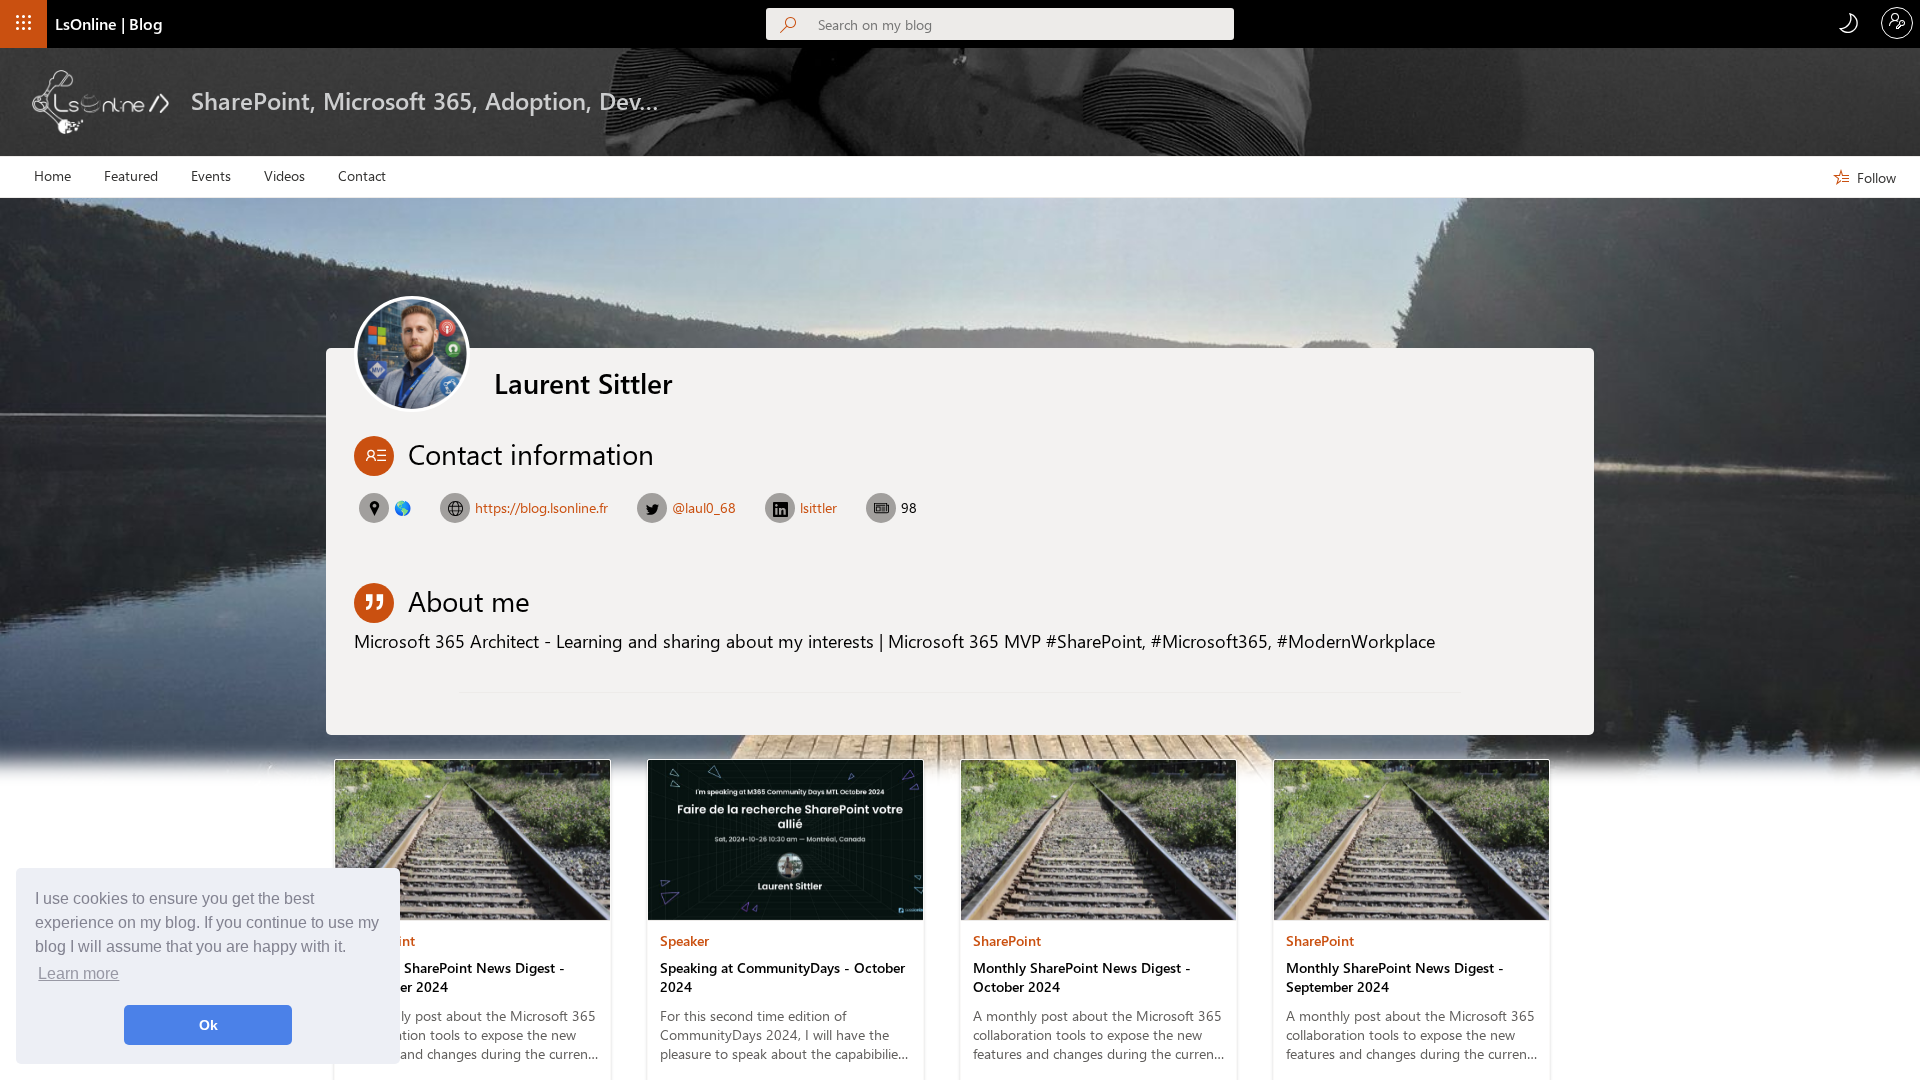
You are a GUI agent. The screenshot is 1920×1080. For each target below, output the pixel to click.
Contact (362, 176)
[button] (24, 24)
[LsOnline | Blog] (100, 102)
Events (211, 176)
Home (52, 176)
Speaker (684, 940)
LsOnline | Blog (109, 23)
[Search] (792, 26)
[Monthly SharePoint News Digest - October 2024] (1098, 914)
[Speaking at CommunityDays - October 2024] (790, 914)
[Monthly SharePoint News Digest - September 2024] (1411, 914)
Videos (284, 176)
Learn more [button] (78, 973)
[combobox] (1026, 24)
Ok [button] (208, 1025)
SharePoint (381, 940)
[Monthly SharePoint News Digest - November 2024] (472, 914)
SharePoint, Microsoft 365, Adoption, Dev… (425, 100)
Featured (131, 176)
